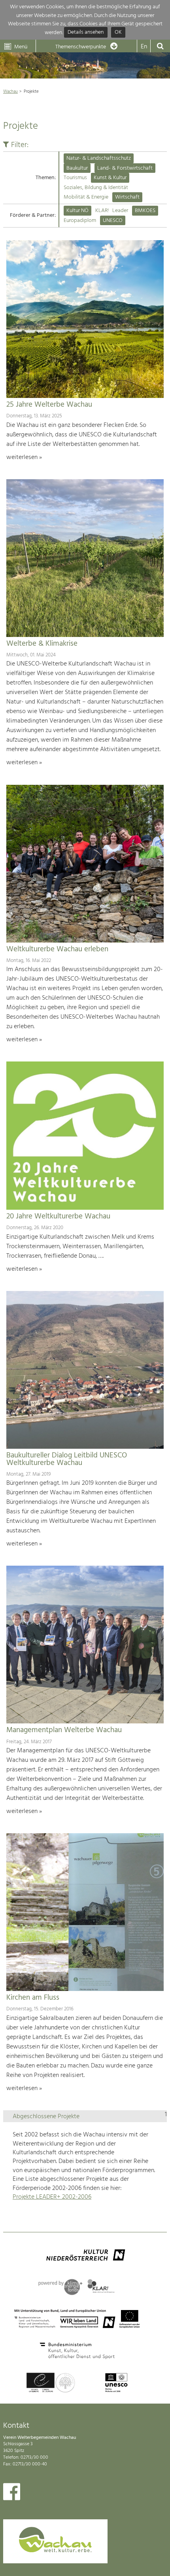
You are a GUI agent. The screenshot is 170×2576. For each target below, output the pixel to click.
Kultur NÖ (77, 211)
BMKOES (145, 211)
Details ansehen (86, 33)
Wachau (10, 92)
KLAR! (102, 211)
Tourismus (75, 178)
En (144, 47)
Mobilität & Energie (86, 197)
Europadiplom (80, 221)
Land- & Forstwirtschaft (125, 168)
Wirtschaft (127, 197)
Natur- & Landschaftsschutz (99, 158)
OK (118, 33)
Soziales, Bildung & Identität (96, 188)
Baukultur (77, 168)
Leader (120, 211)
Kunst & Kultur (110, 178)
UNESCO (113, 221)
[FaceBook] (12, 2494)
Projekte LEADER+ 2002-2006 (52, 2197)
